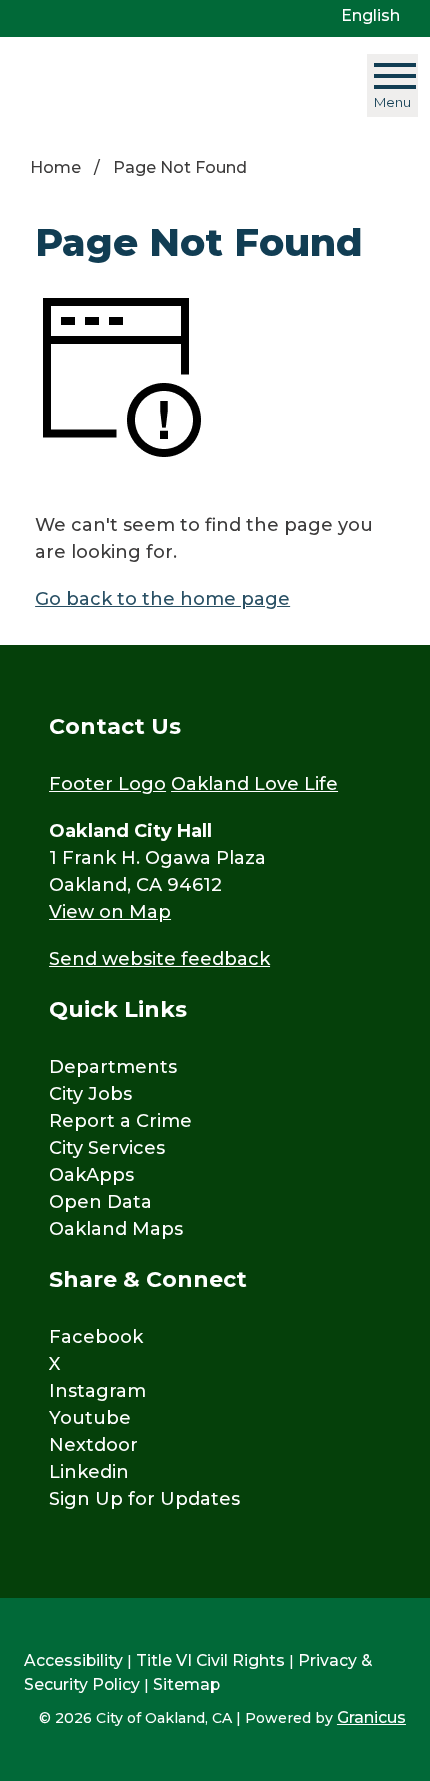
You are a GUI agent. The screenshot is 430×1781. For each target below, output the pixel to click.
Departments (113, 1067)
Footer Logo (107, 784)
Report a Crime (120, 1121)
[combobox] (378, 16)
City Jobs (90, 1094)
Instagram (97, 1391)
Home (55, 167)
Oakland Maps (116, 1229)
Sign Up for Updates (144, 1499)
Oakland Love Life (254, 784)
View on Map (110, 912)
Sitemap (186, 1684)
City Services (107, 1148)
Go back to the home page (162, 599)
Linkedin (89, 1472)
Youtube (90, 1418)
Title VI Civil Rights (210, 1660)
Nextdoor (93, 1445)
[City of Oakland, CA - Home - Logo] (136, 85)
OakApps (91, 1175)
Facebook (96, 1337)
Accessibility (73, 1660)
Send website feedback (159, 959)
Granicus (371, 1717)
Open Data (100, 1202)
